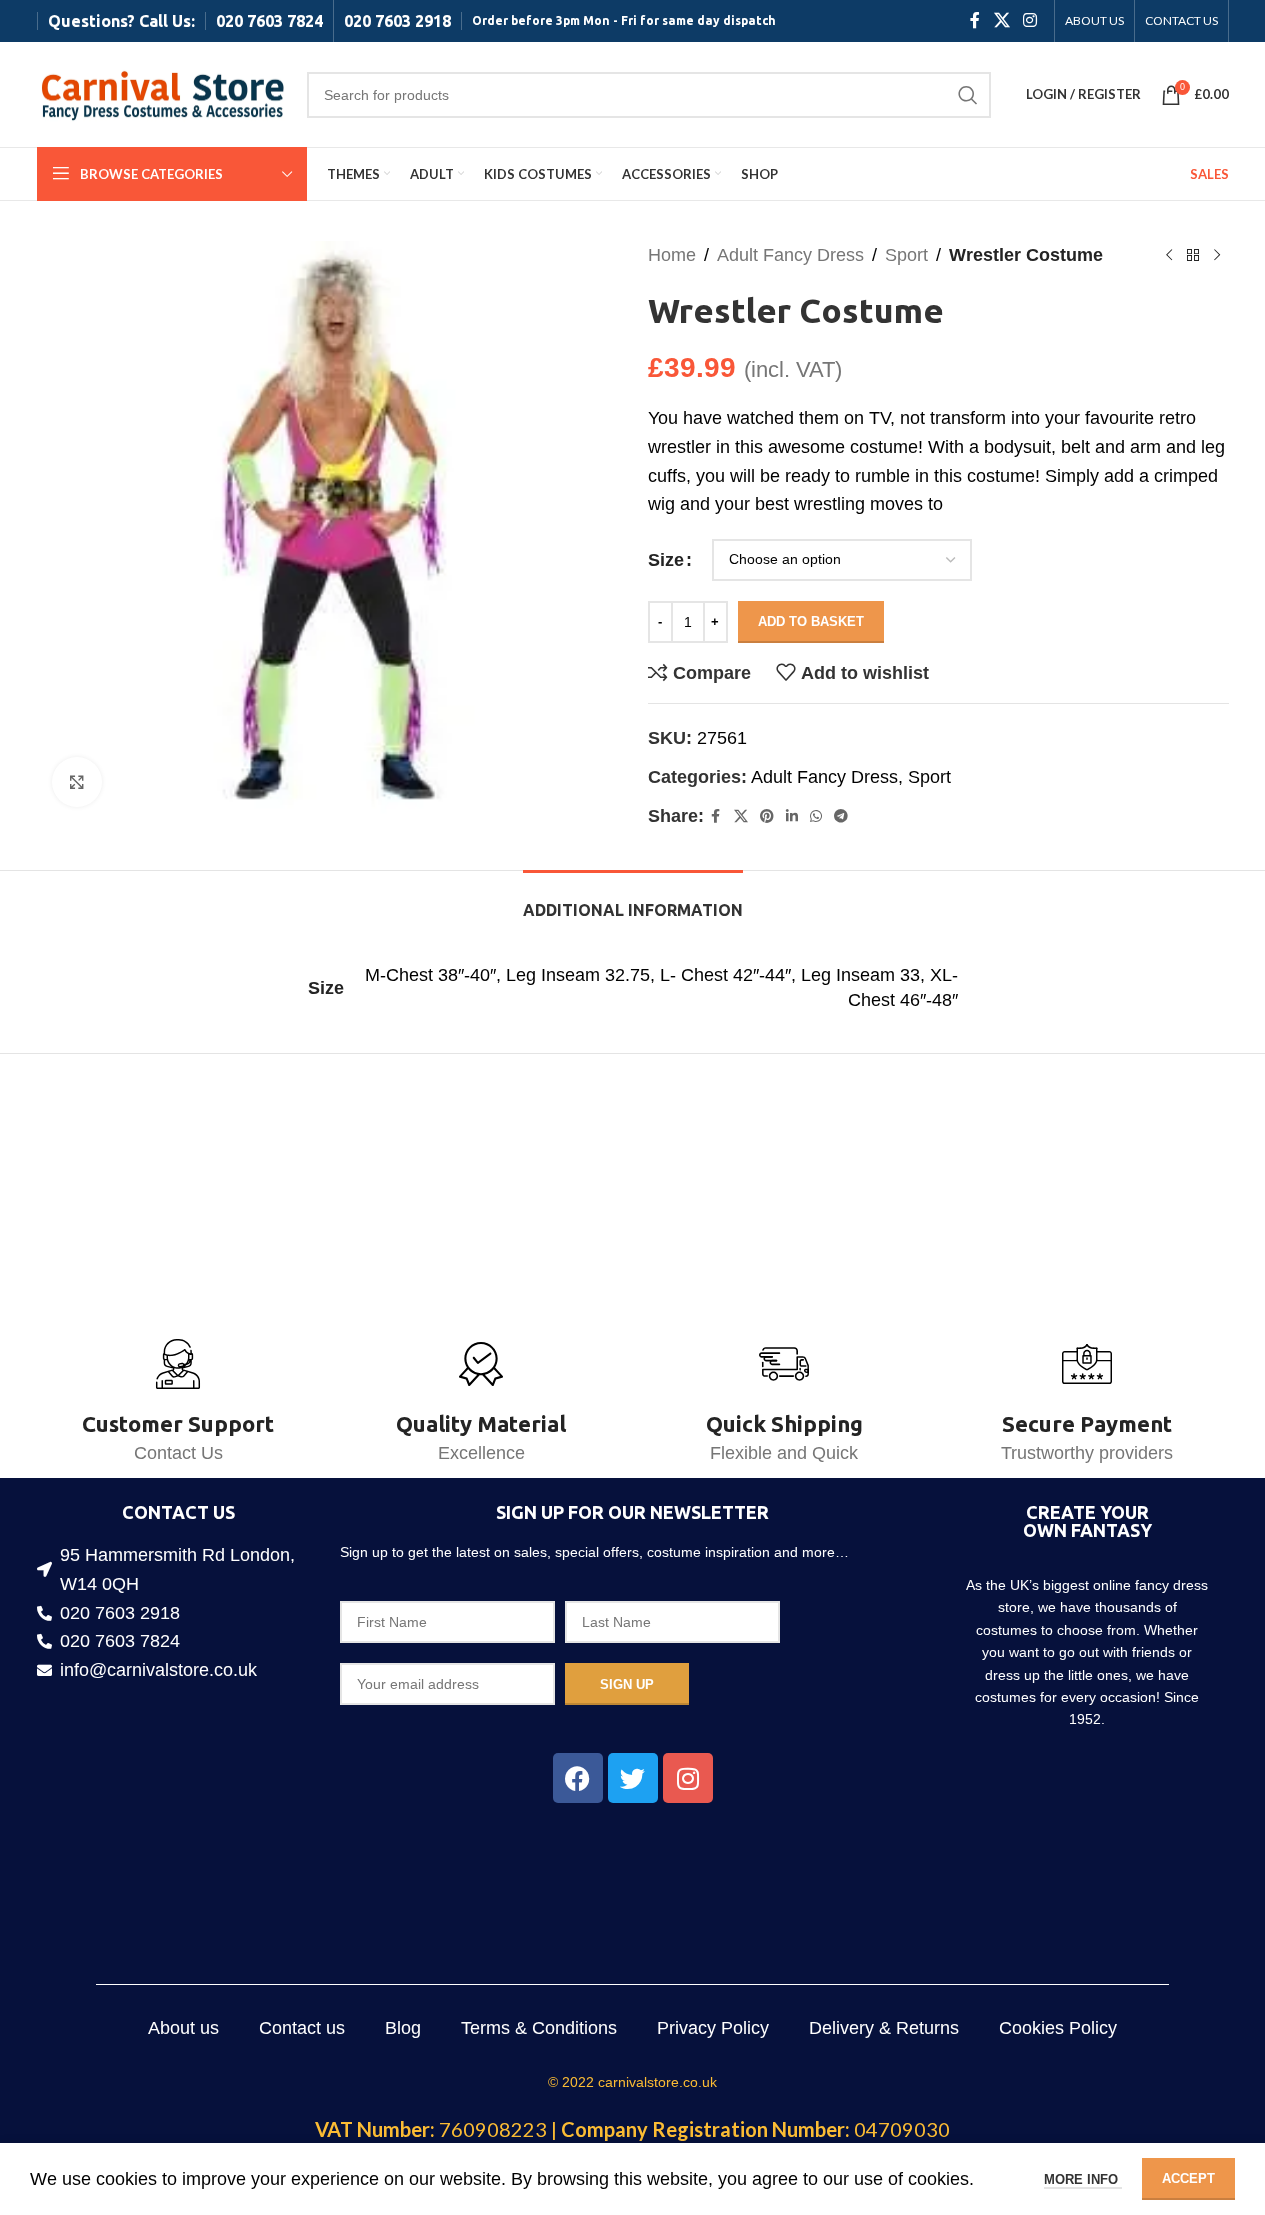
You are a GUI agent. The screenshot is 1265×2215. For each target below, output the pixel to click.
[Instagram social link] (1029, 20)
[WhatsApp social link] (816, 816)
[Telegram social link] (841, 816)
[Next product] (1217, 255)
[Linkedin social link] (792, 816)
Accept (1188, 2178)
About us (183, 2028)
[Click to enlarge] (77, 782)
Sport (906, 255)
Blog (403, 2028)
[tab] (633, 900)
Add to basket (811, 621)
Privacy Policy (713, 2028)
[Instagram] (688, 1778)
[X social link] (1001, 20)
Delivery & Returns (884, 2028)
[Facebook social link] (975, 20)
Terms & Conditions (539, 2028)
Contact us (302, 2028)
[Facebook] (578, 1778)
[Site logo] (162, 93)
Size (666, 560)
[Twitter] (633, 1778)
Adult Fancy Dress (790, 255)
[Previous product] (1169, 255)
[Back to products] (1193, 255)
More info (1083, 2179)
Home (672, 255)
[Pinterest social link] (767, 816)
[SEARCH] (968, 95)
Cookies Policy (1058, 2028)
